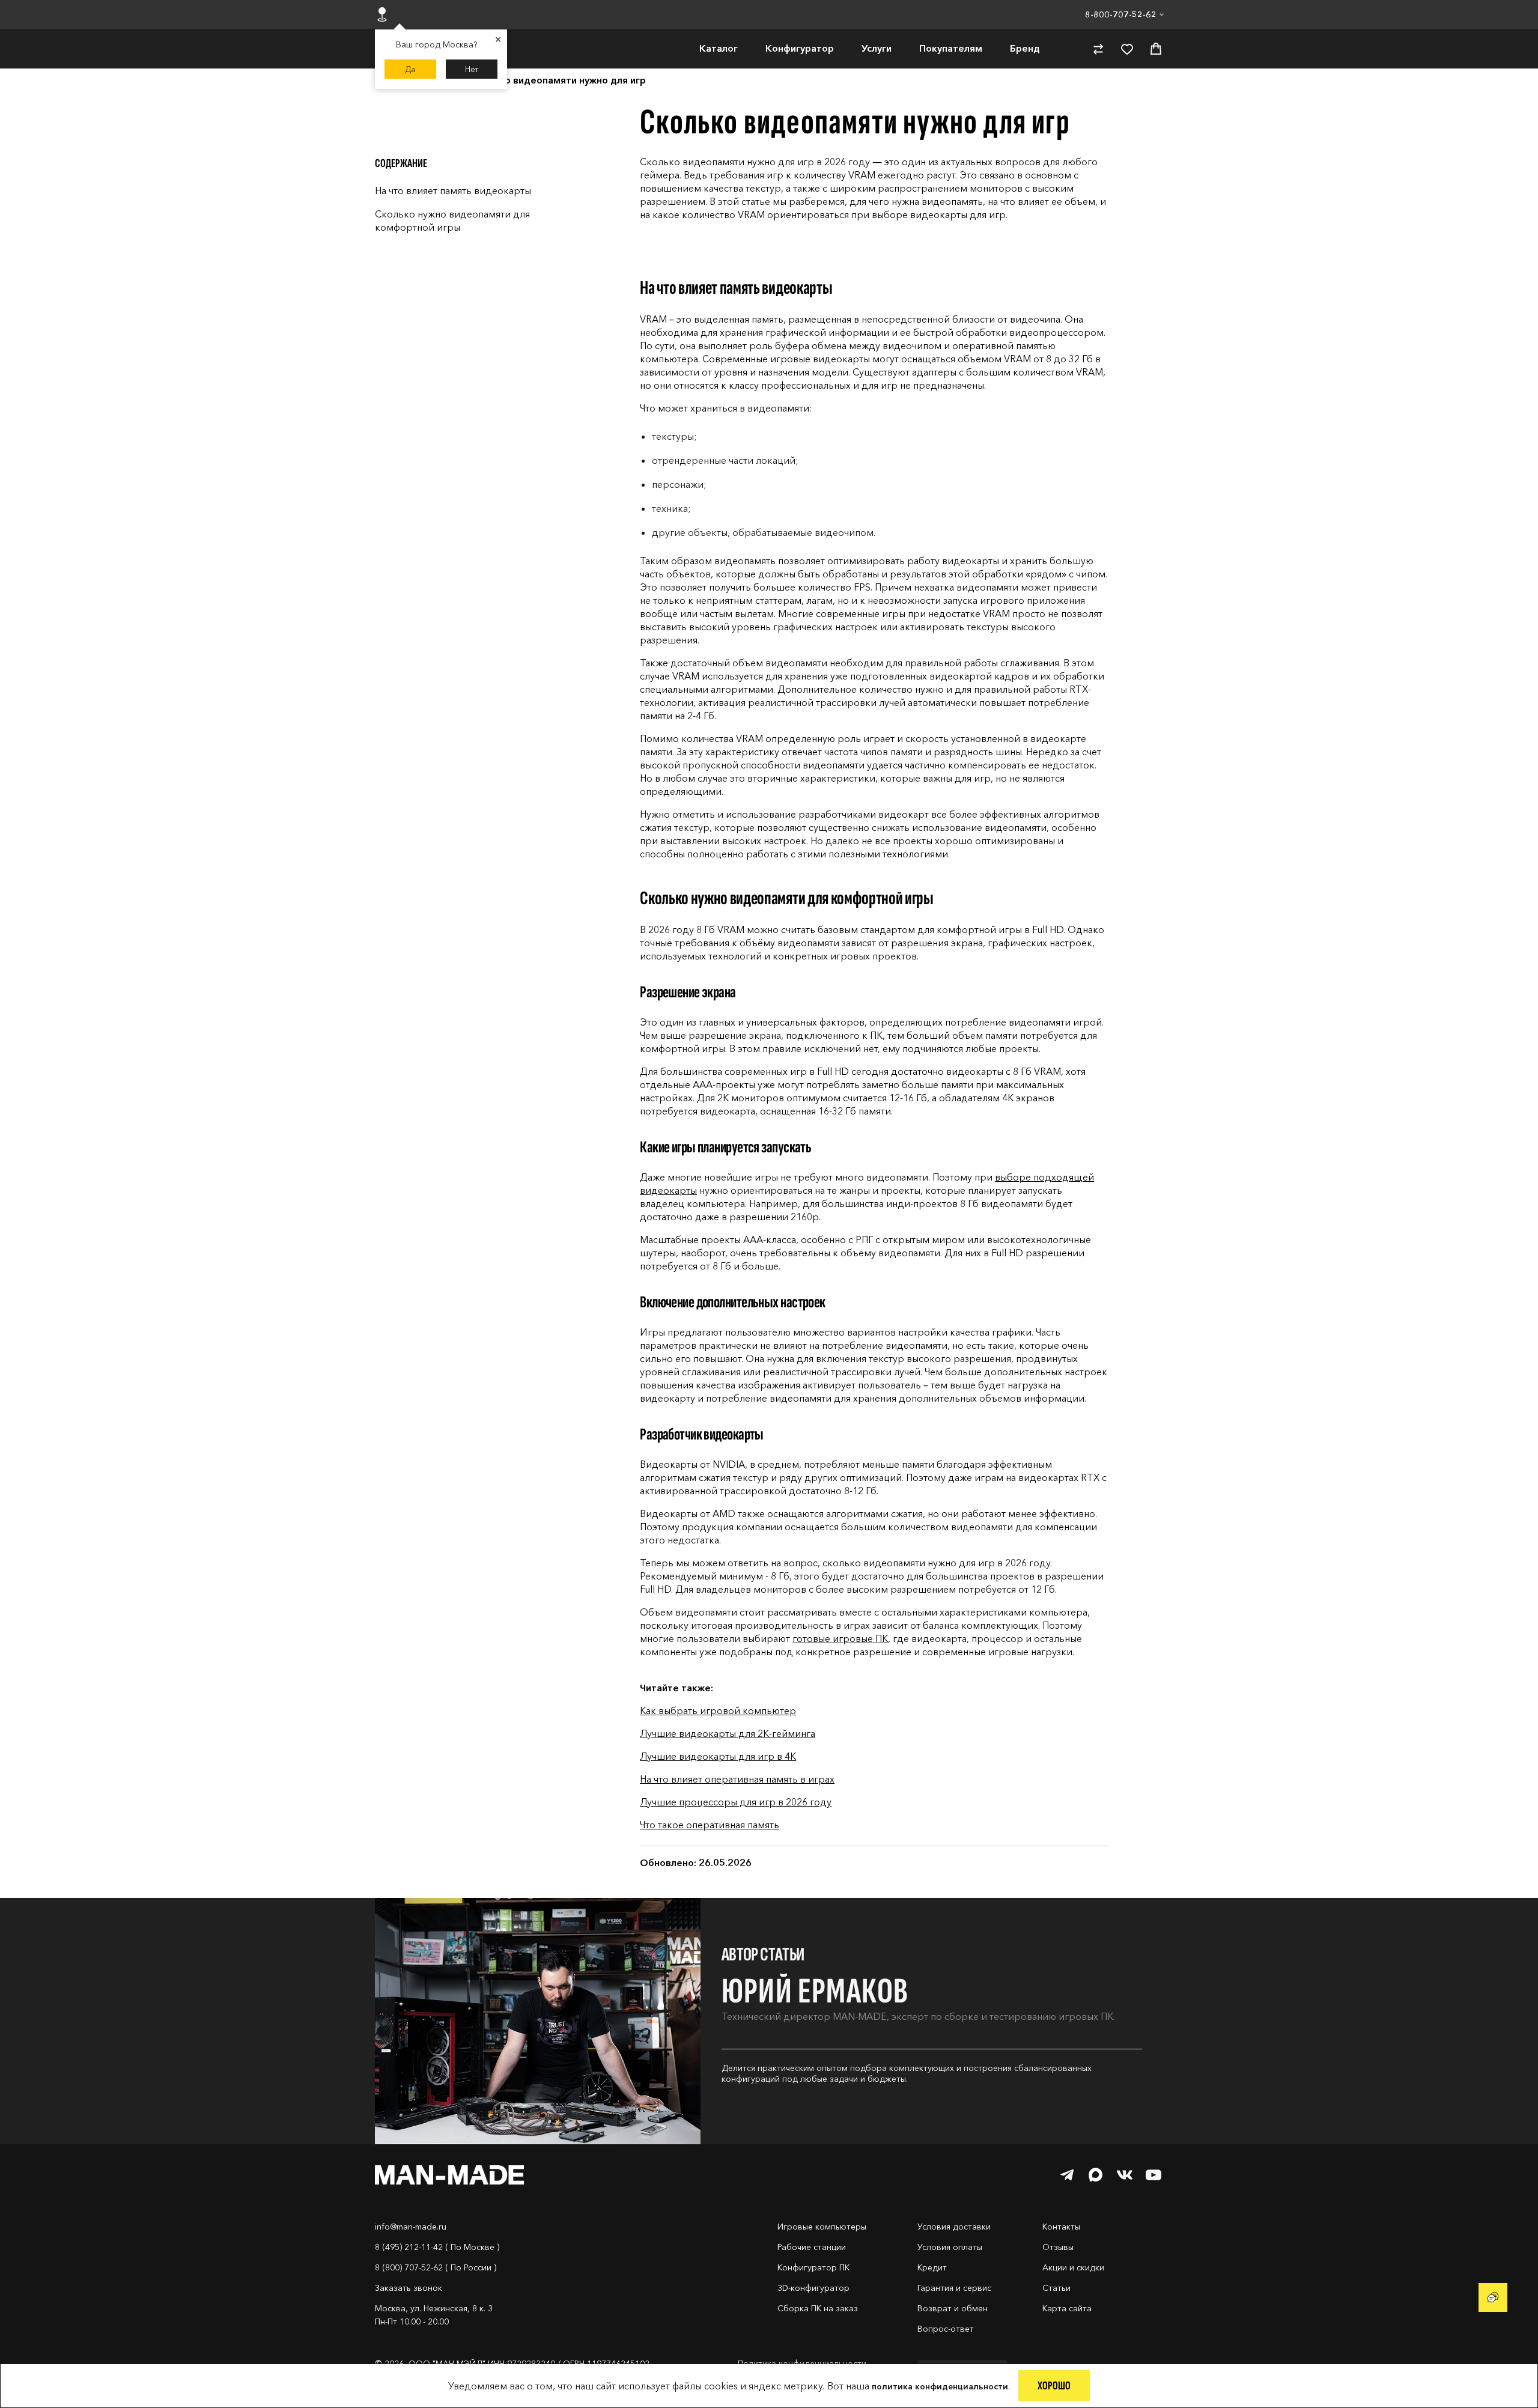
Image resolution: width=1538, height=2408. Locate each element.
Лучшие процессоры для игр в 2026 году (736, 1802)
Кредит (932, 2267)
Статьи (1056, 2288)
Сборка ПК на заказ (818, 2308)
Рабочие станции (812, 2247)
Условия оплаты (950, 2247)
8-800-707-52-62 (1121, 14)
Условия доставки (954, 2227)
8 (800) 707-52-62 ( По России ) (436, 2267)
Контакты (1061, 2227)
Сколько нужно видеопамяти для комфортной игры (452, 220)
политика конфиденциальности (940, 2386)
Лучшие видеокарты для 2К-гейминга (728, 1733)
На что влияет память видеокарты (453, 190)
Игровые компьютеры (822, 2227)
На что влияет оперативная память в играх (737, 1779)
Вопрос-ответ (946, 2329)
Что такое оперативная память (710, 1825)
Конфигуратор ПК (813, 2267)
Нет (472, 69)
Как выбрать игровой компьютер (718, 1710)
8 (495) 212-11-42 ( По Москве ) (437, 2247)
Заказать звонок (409, 2288)
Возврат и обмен (953, 2308)
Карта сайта (1067, 2308)
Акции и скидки (1073, 2267)
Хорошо (1054, 2386)
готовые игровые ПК (840, 1638)
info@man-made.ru (411, 2227)
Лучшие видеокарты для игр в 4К (718, 1756)
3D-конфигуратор (813, 2288)
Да (410, 69)
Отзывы (1058, 2247)
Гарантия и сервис (954, 2288)
